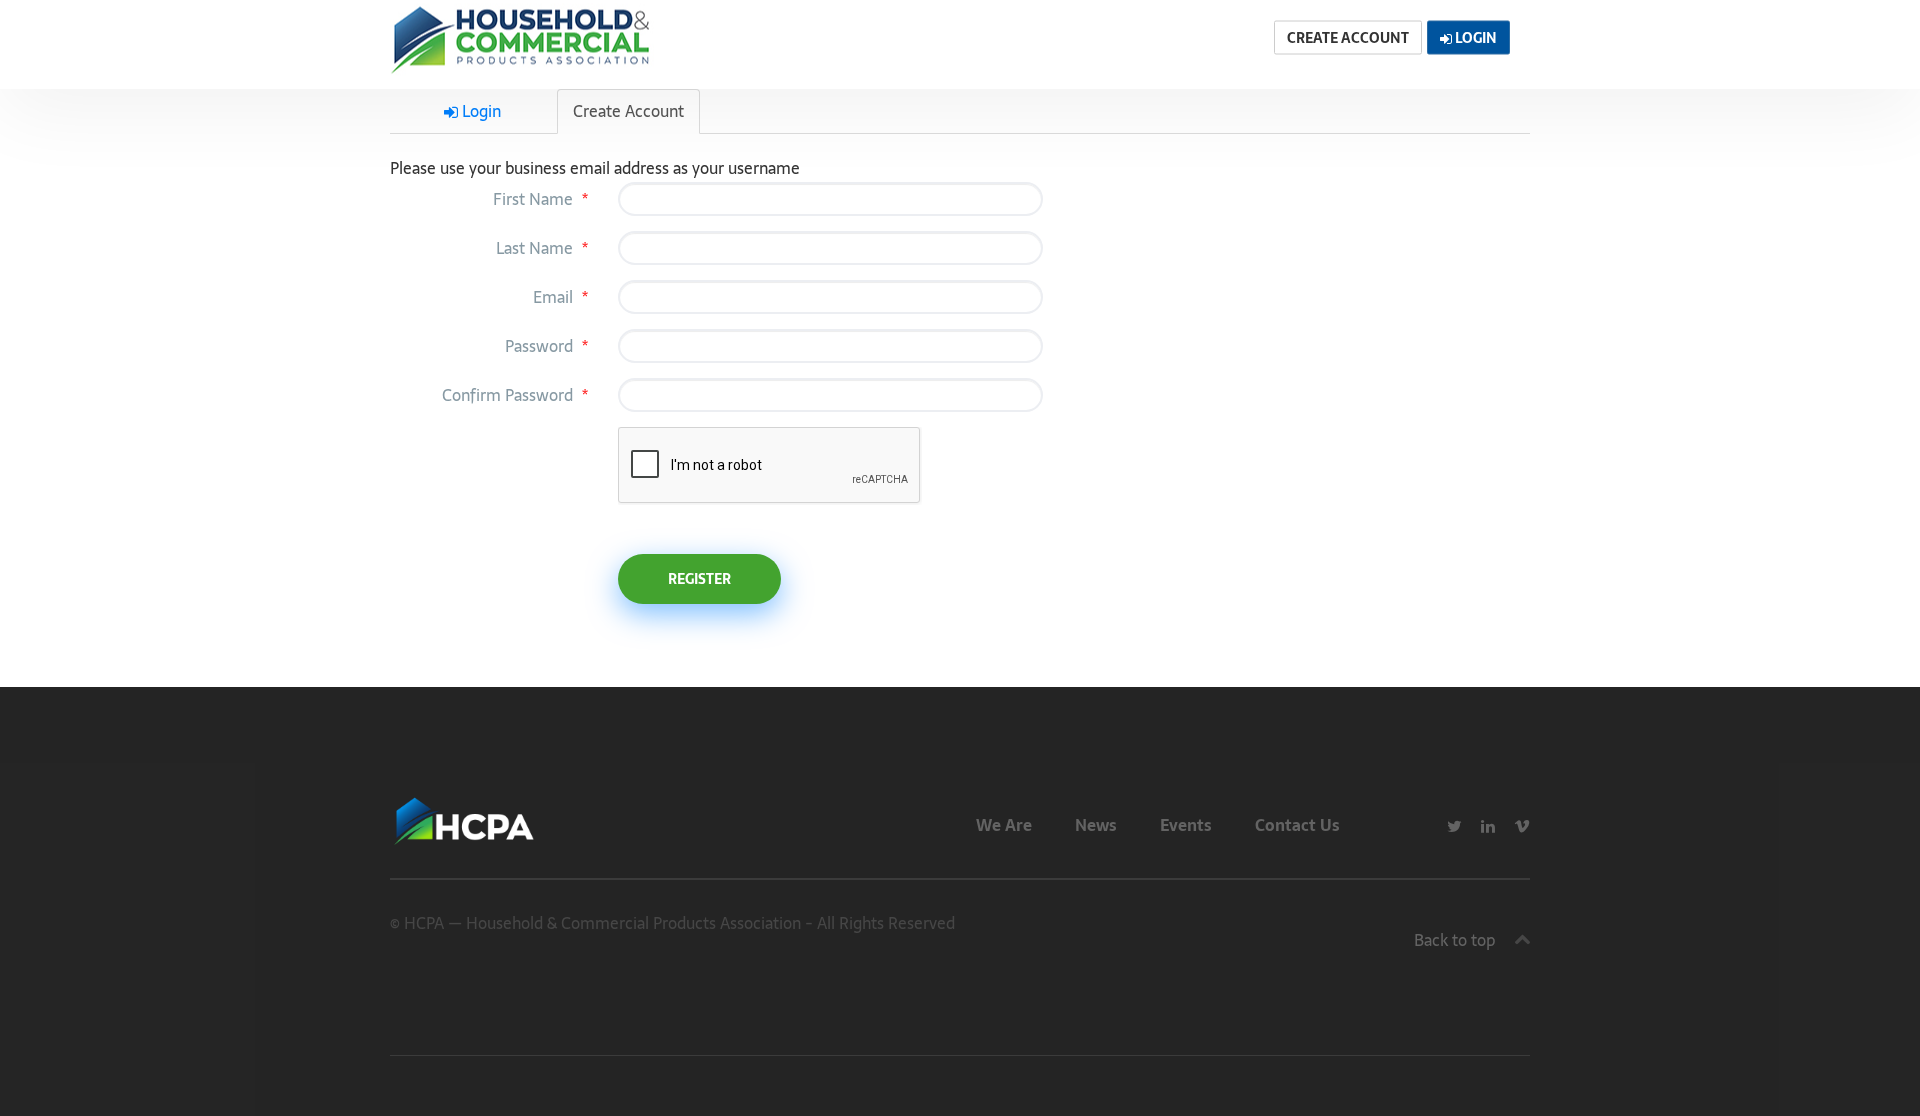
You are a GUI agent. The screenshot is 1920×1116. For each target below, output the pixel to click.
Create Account (628, 111)
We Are (1004, 825)
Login (479, 111)
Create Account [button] (1348, 38)
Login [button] (1474, 38)
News (1096, 825)
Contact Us (1297, 825)
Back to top (1454, 940)
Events (1186, 825)
